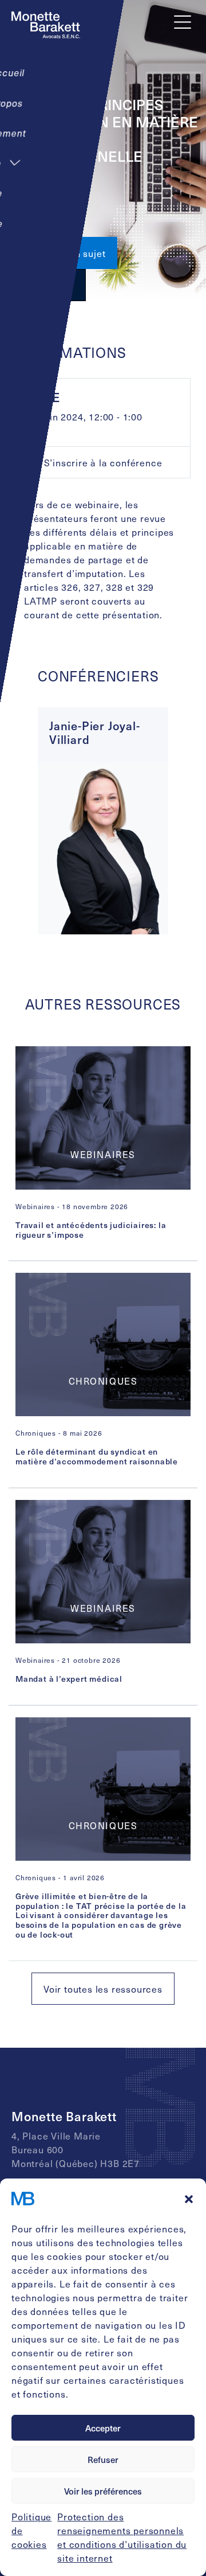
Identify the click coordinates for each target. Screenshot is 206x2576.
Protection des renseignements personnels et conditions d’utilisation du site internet (122, 2537)
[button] (189, 2199)
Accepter (103, 2428)
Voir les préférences (103, 2491)
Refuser (103, 2460)
